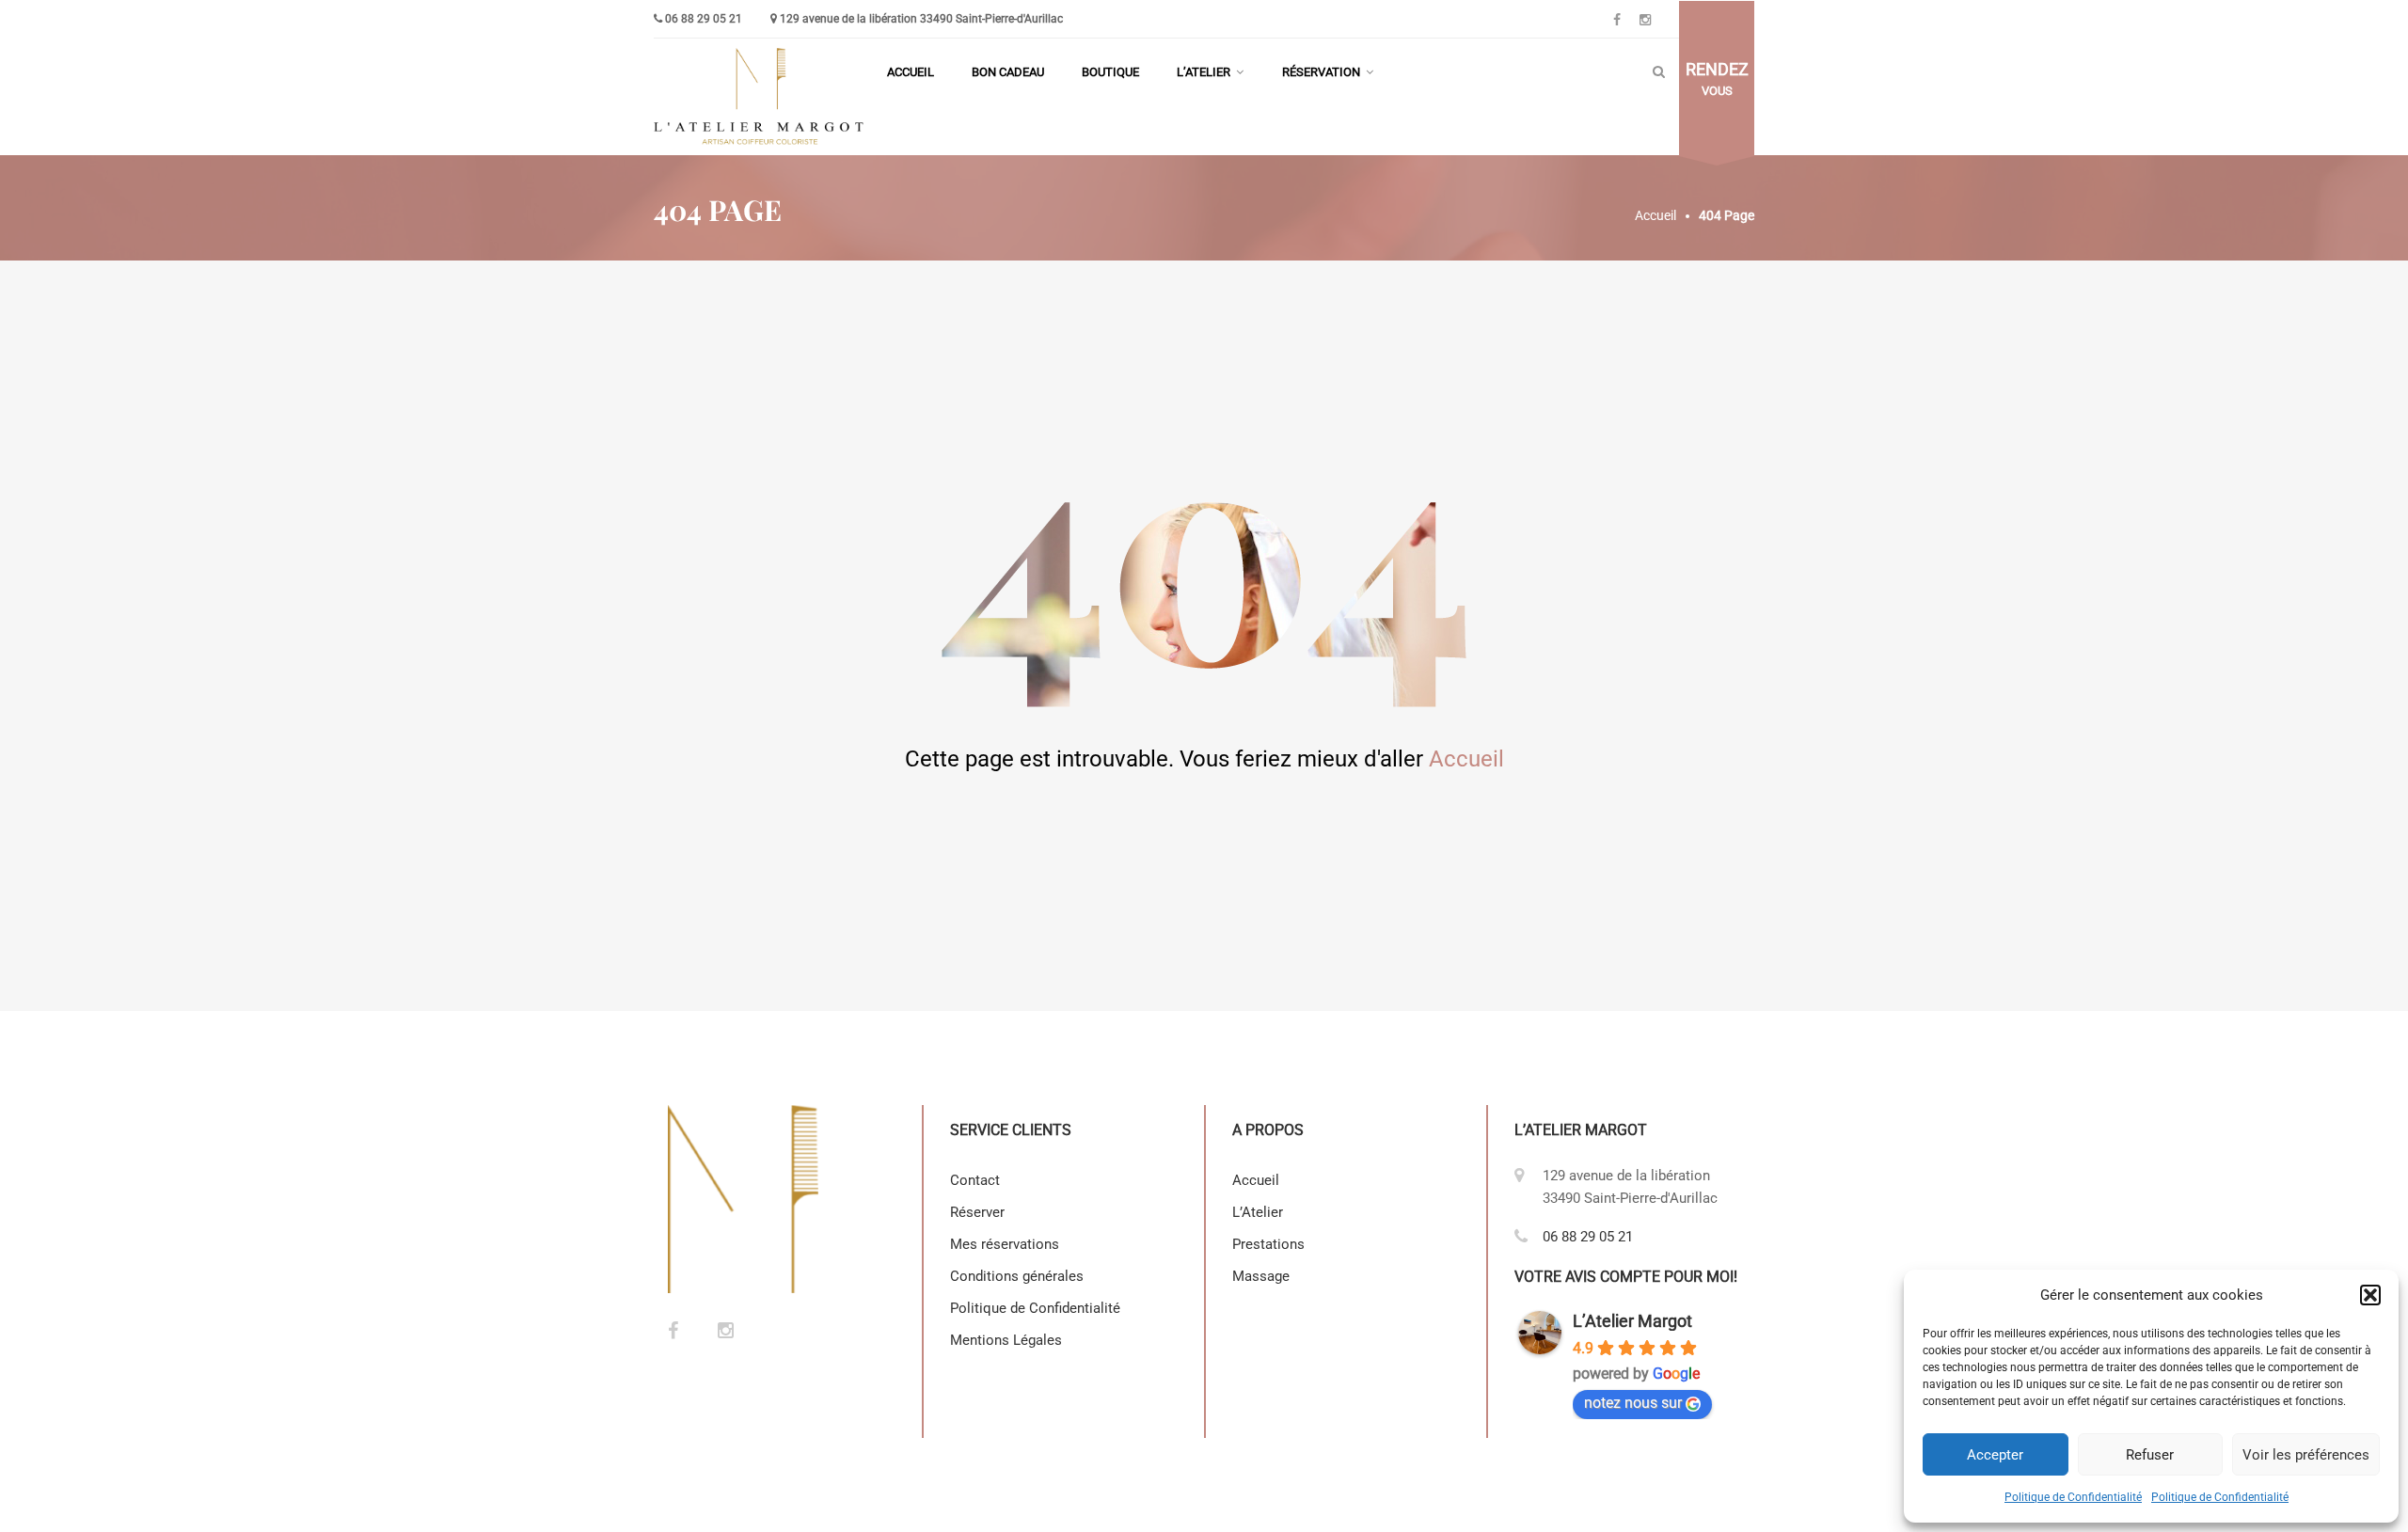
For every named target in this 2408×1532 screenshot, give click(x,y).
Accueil (911, 72)
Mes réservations (1005, 1244)
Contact (975, 1180)
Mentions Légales (1008, 1340)
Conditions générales (1017, 1276)
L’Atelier (1204, 72)
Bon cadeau (1008, 72)
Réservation (1321, 72)
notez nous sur (1633, 1403)
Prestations (1268, 1244)
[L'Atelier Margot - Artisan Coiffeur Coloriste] (761, 97)
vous (1717, 79)
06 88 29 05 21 (704, 19)
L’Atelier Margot (1632, 1321)
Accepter (1995, 1455)
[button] (2370, 1295)
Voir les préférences (2306, 1455)
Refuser (2150, 1455)
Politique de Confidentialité (2073, 1497)
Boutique (1110, 72)
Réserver (977, 1212)
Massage (1261, 1276)
